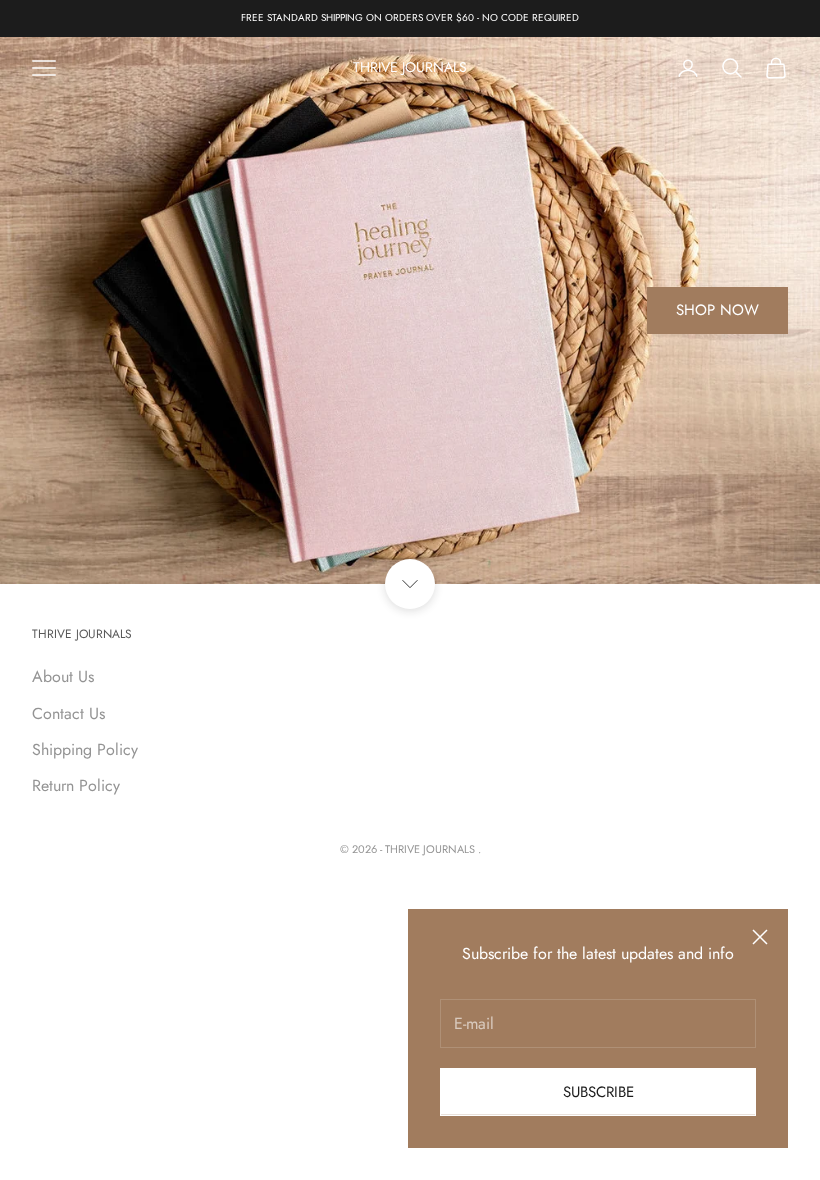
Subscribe (598, 1092)
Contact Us (68, 713)
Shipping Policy (85, 749)
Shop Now (717, 310)
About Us (63, 676)
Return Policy (76, 785)
